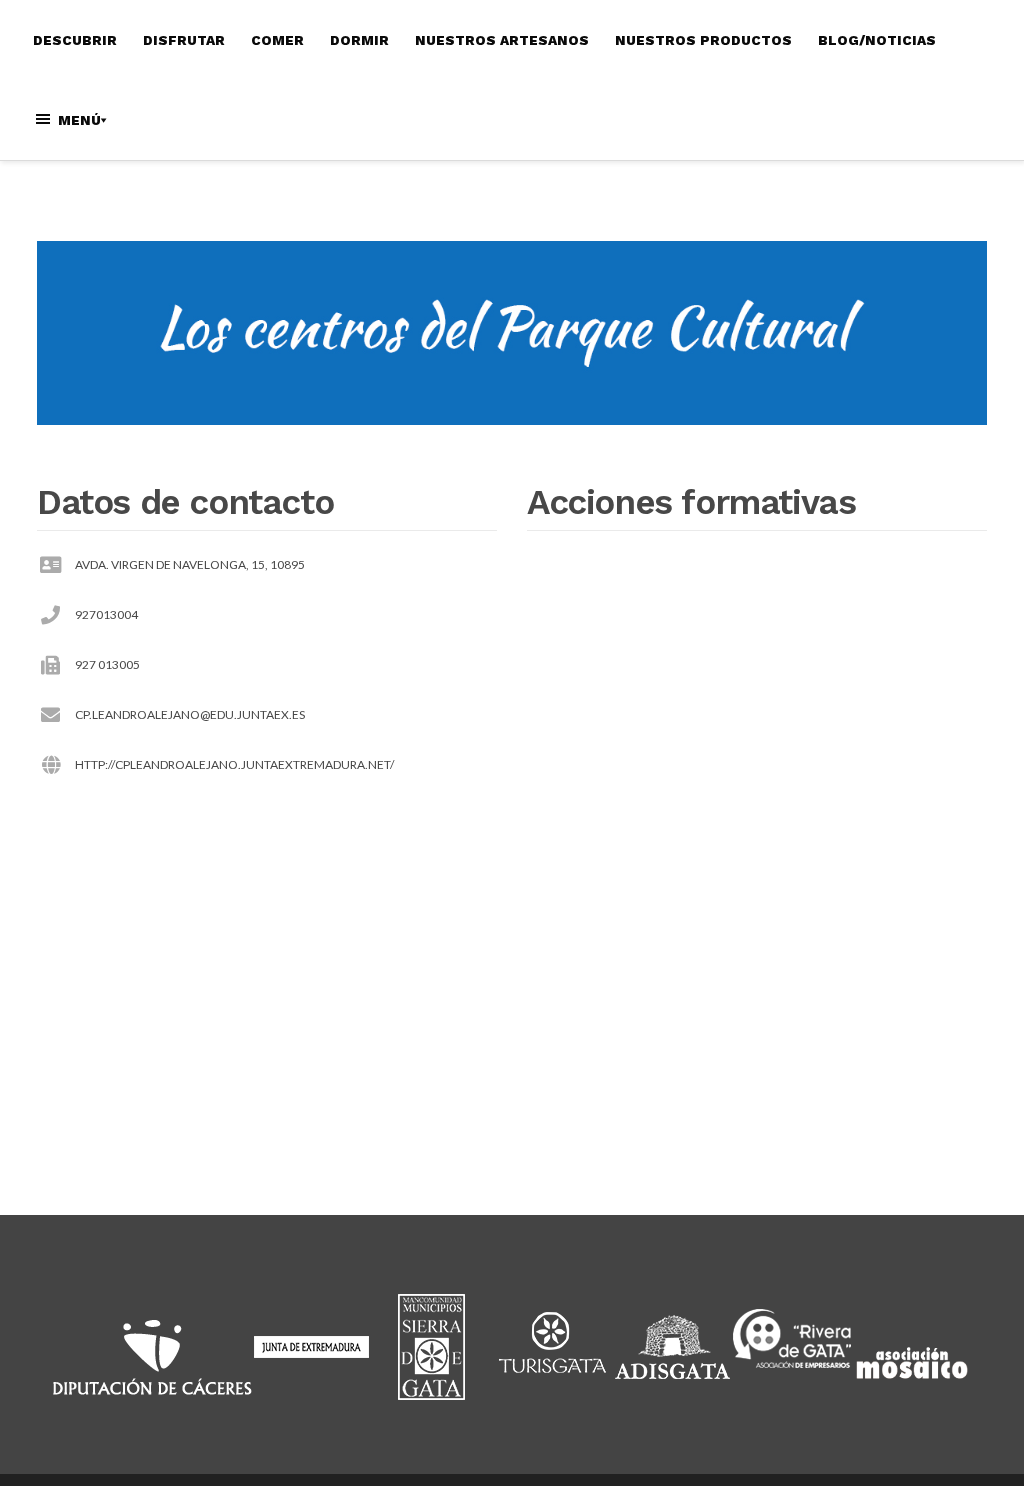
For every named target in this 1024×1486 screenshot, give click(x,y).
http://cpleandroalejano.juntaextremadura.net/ (234, 764)
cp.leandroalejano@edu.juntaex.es (190, 714)
